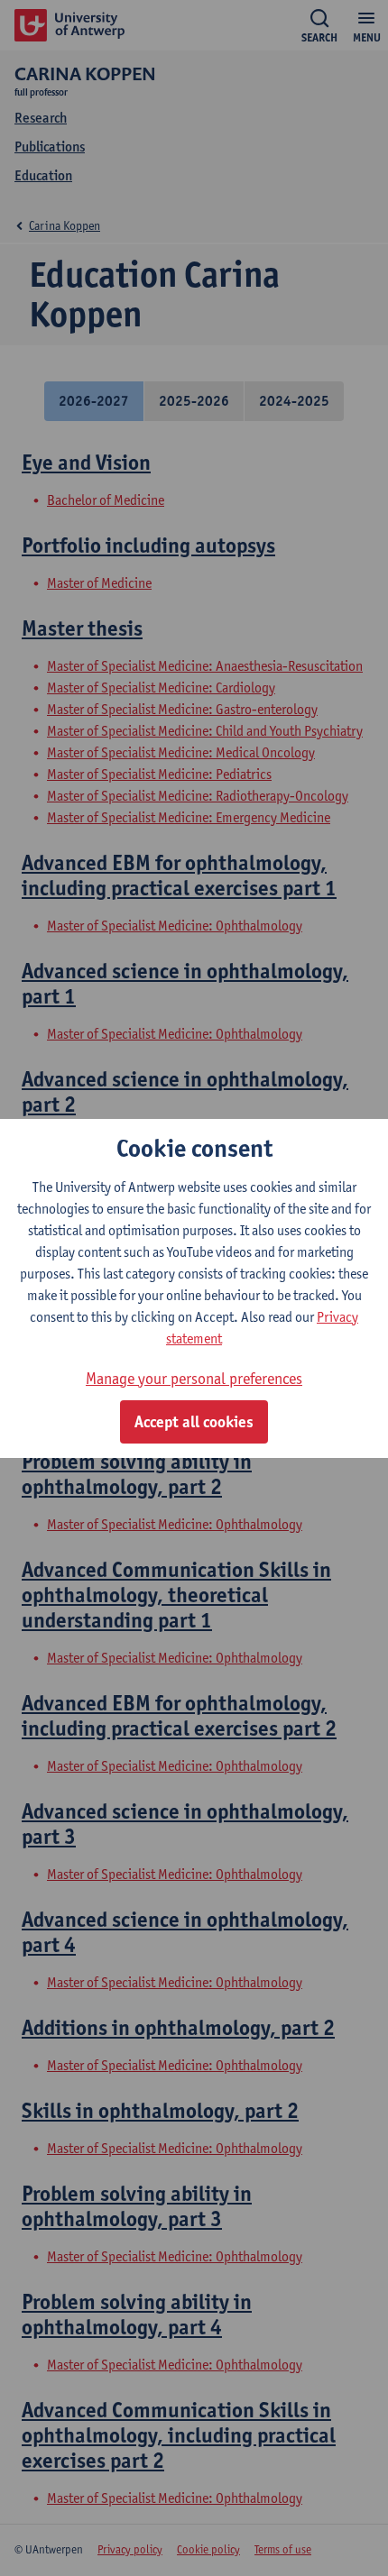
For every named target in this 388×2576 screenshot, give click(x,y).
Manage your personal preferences (194, 1378)
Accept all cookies (194, 1422)
